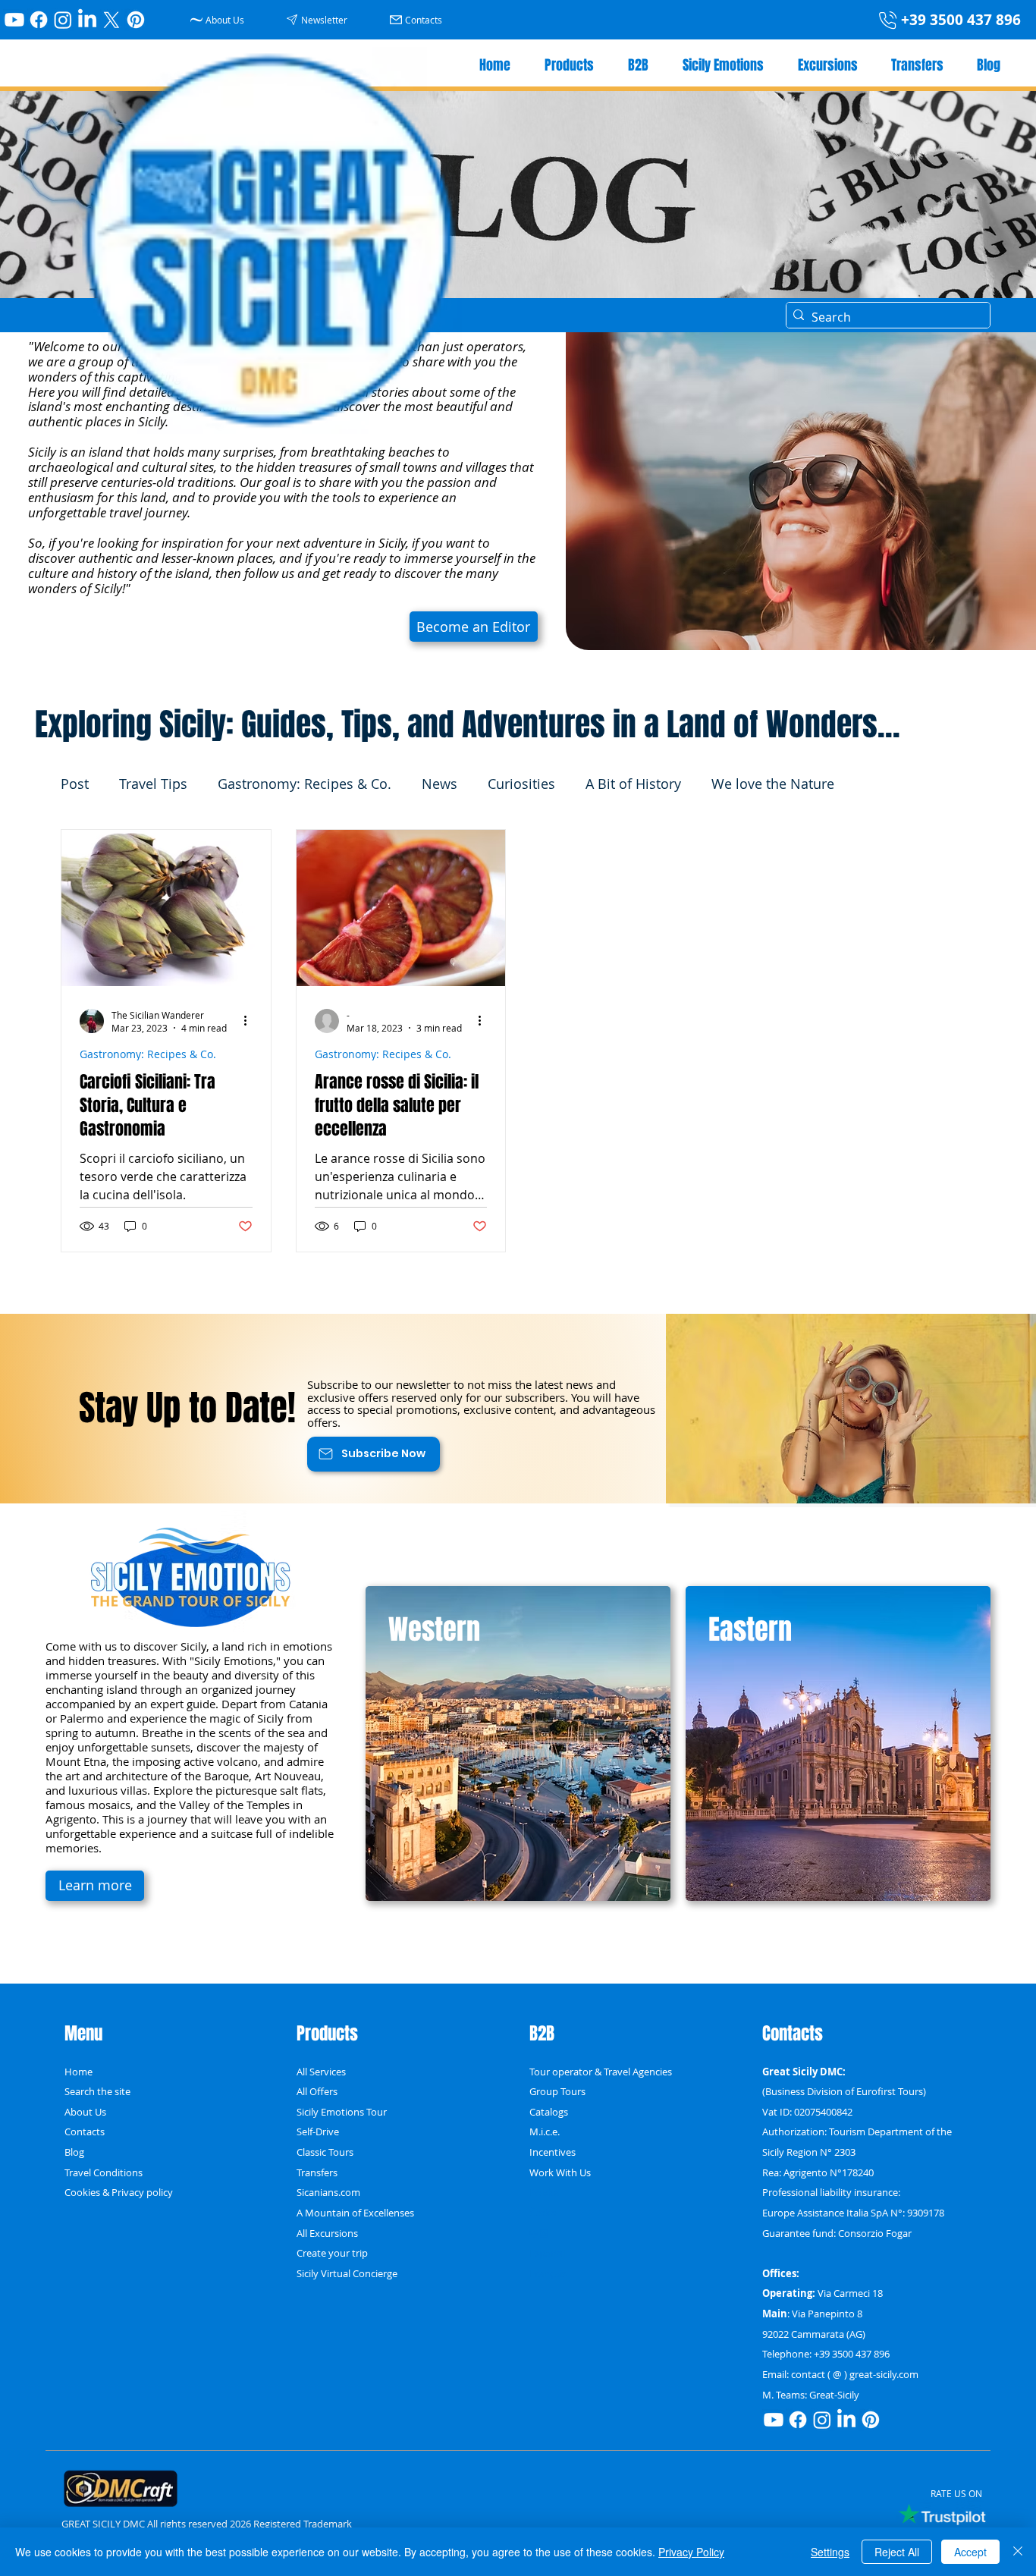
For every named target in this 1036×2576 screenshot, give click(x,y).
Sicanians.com (328, 2192)
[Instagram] (63, 20)
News (440, 784)
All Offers (317, 2091)
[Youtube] (14, 20)
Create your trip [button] (332, 2253)
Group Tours (557, 2091)
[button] (319, 19)
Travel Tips (153, 784)
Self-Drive (318, 2131)
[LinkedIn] (87, 20)
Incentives (553, 2152)
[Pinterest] (136, 20)
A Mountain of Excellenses (355, 2213)
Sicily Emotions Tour (342, 2112)
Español (547, 2253)
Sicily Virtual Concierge (347, 2273)
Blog (74, 2152)
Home (78, 2072)
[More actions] (250, 1021)
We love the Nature (773, 784)
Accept (970, 2552)
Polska (544, 2192)
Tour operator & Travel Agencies (601, 2072)
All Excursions (327, 2233)
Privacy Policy (691, 2552)
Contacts (85, 2131)
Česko (543, 2213)
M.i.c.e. (545, 2131)
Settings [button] (830, 2552)
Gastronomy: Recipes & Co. (305, 784)
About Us (85, 2112)
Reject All (897, 2552)
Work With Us (560, 2172)
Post (75, 784)
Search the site (97, 2091)
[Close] (1018, 2552)
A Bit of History (633, 784)
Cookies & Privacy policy (119, 2192)
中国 (539, 2233)
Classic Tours (325, 2152)
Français (548, 2273)
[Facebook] (39, 20)
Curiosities (521, 784)
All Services (321, 2072)
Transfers (317, 2172)
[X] (111, 20)
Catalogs (549, 2112)
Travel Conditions (104, 2172)
